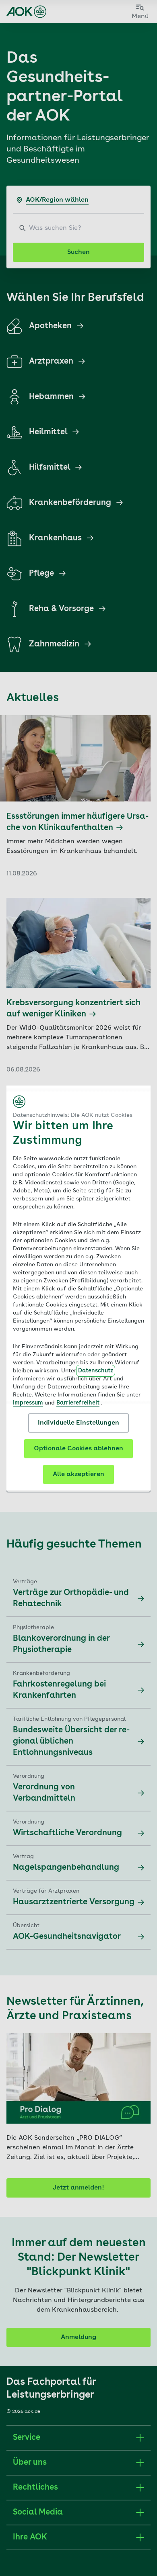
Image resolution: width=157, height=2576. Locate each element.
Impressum (28, 1403)
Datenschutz (96, 1371)
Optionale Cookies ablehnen (78, 1449)
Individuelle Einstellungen (78, 1423)
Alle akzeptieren (78, 1474)
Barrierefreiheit (78, 1403)
